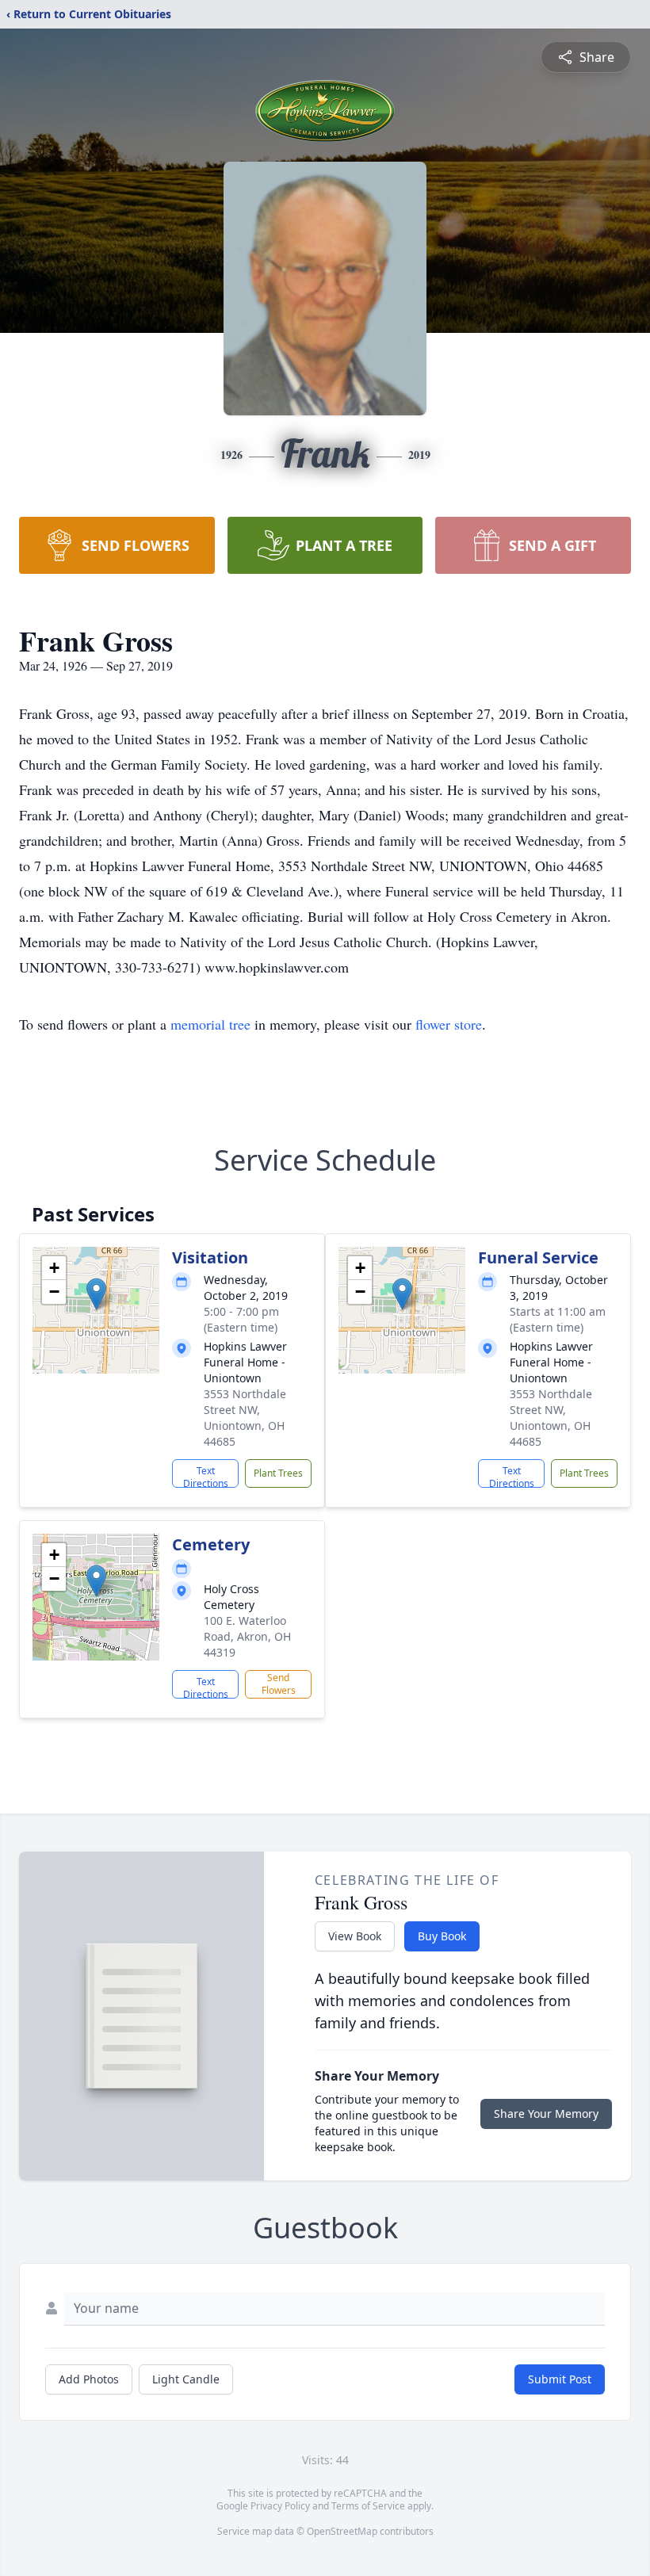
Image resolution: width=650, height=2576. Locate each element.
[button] (96, 1294)
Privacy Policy (280, 2506)
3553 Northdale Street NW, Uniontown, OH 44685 (245, 1418)
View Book (355, 1936)
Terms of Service (368, 2506)
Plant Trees (278, 1473)
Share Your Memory (546, 2114)
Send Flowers (279, 1684)
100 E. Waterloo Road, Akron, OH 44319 (247, 1636)
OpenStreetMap (342, 2531)
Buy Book (442, 1936)
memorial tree (210, 1024)
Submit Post (560, 2379)
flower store (449, 1024)
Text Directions (206, 1476)
